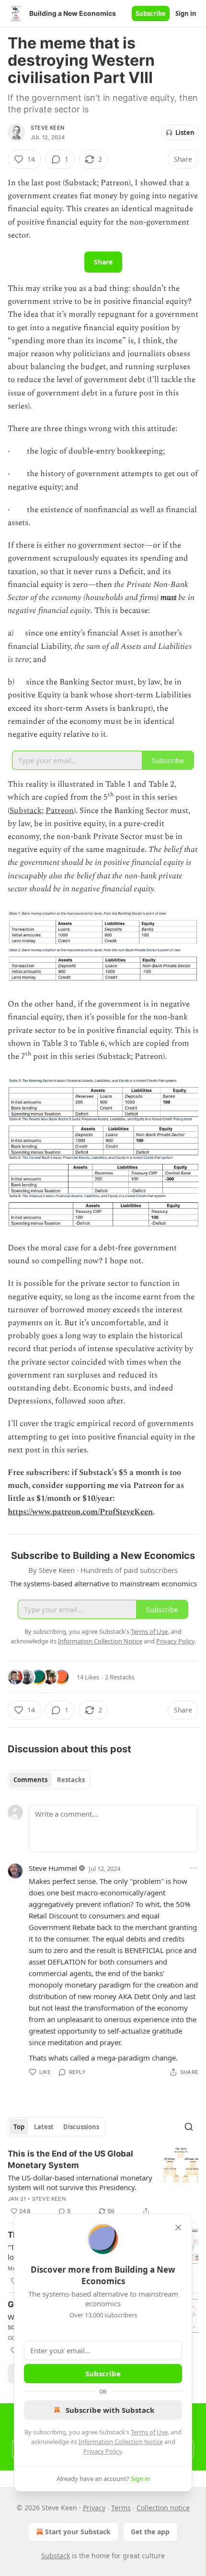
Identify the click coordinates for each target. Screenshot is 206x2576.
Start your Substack (78, 2532)
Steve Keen (47, 128)
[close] (178, 2228)
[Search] (189, 2127)
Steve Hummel (53, 1868)
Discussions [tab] (81, 2127)
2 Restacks (120, 1677)
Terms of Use (149, 2432)
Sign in (186, 13)
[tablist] (49, 1780)
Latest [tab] (44, 2127)
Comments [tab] (30, 1780)
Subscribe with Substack (110, 2410)
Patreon (60, 811)
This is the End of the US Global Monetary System (70, 2159)
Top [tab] (19, 2127)
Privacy (94, 2508)
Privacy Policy (103, 2451)
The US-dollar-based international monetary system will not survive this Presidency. (80, 2182)
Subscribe (151, 13)
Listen (185, 132)
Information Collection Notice (121, 2442)
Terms (121, 2508)
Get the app (150, 2532)
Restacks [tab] (71, 1780)
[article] (103, 2182)
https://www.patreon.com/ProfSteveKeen (80, 1512)
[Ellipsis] (194, 1868)
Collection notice (163, 2508)
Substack (26, 811)
